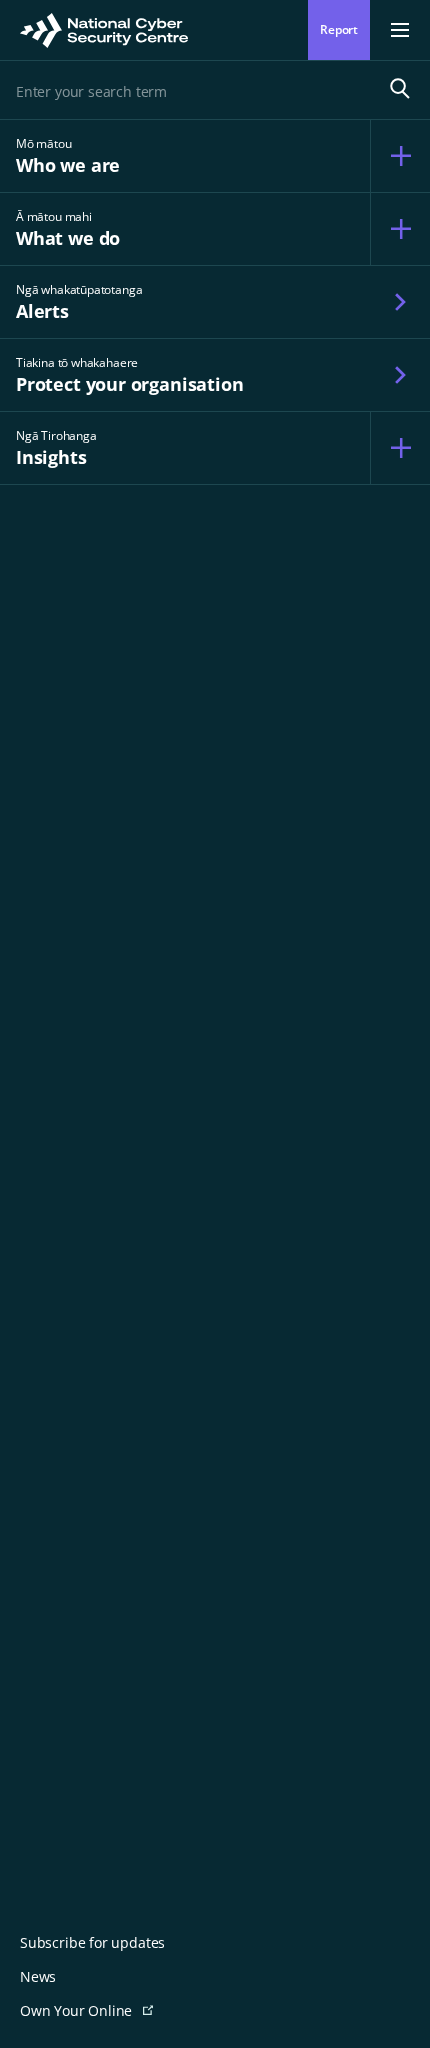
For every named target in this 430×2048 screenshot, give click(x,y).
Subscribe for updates (92, 1943)
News (38, 1977)
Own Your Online (107, 2011)
